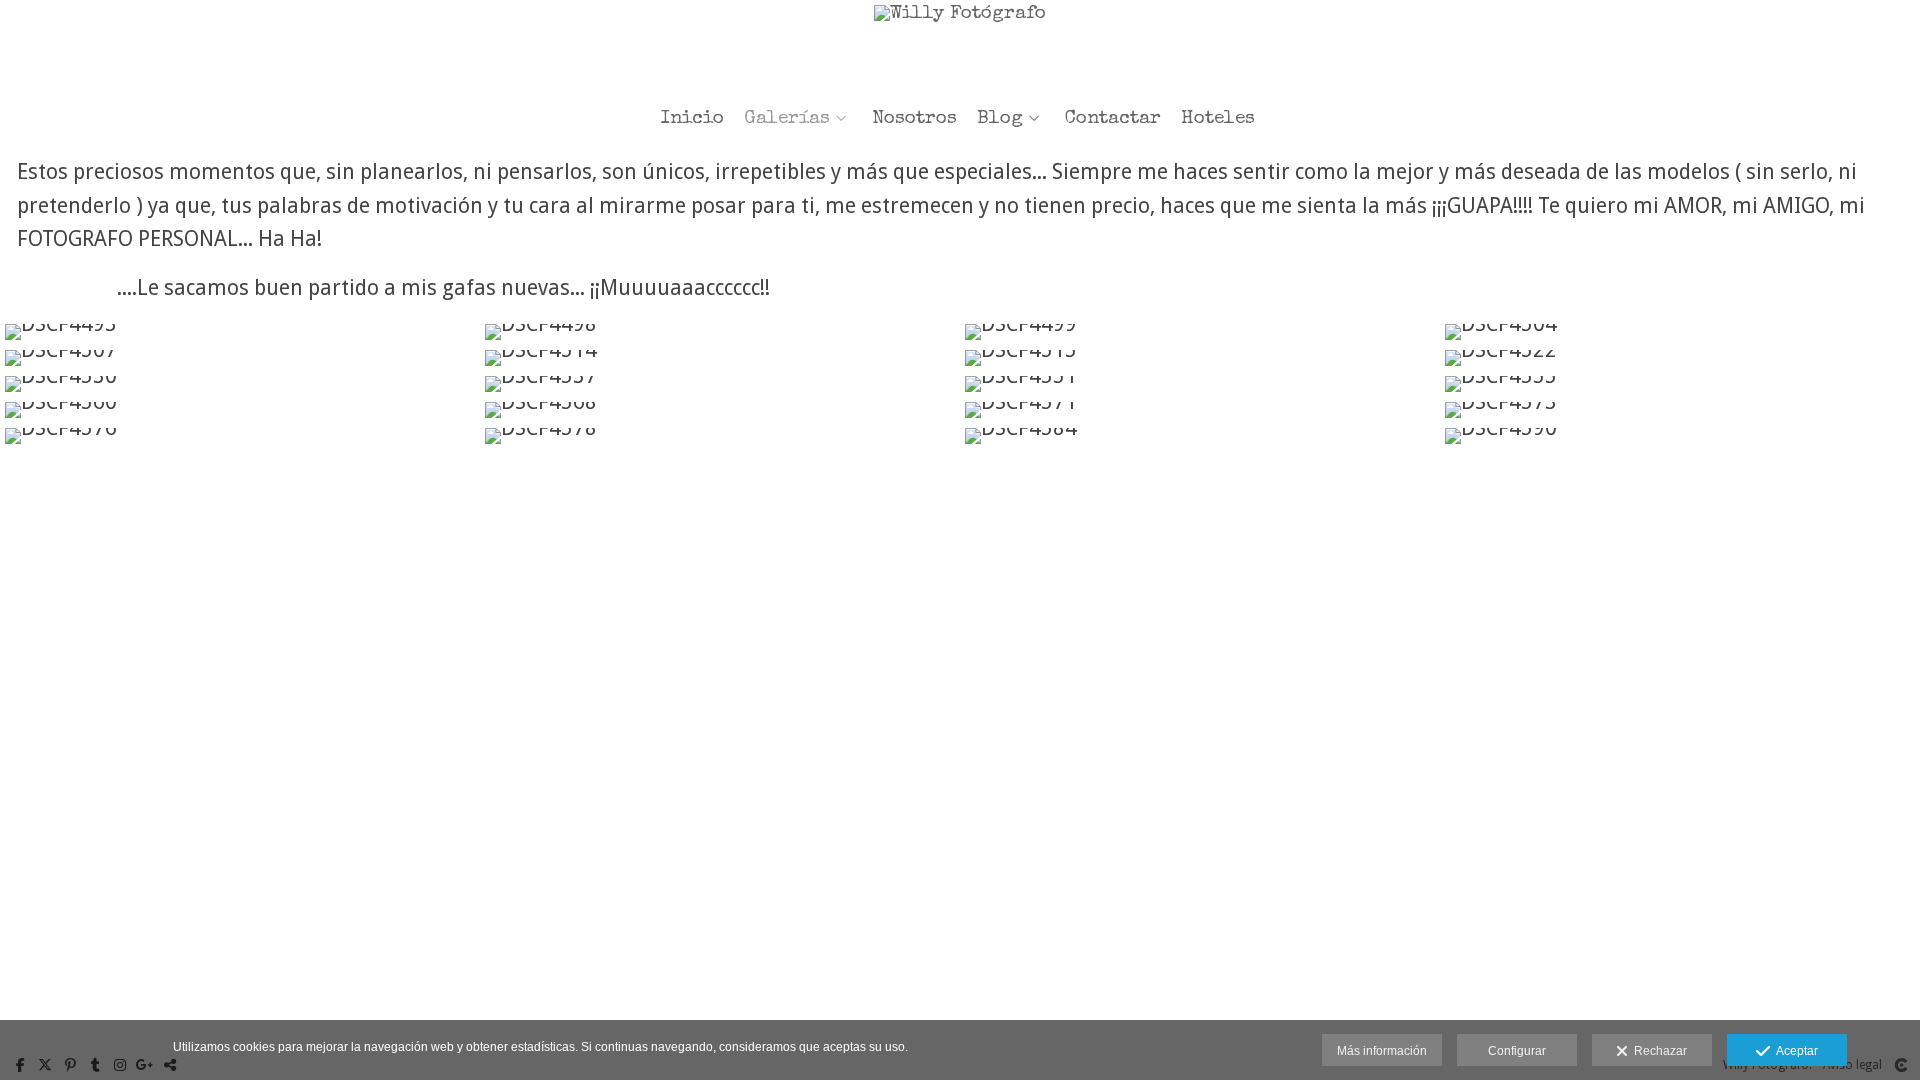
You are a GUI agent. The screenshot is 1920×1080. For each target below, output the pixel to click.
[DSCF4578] (720, 436)
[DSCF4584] (1200, 436)
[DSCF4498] (720, 332)
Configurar (1517, 1051)
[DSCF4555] (1680, 384)
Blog (1000, 119)
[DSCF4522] (1680, 358)
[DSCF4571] (1200, 410)
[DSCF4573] (1680, 410)
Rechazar (1657, 1051)
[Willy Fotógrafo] (960, 47)
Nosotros (914, 119)
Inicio (692, 119)
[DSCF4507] (240, 358)
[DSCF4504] (1680, 332)
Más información (1382, 1051)
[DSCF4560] (240, 410)
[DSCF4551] (1200, 384)
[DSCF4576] (240, 436)
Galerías (787, 119)
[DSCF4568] (720, 410)
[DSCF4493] (240, 332)
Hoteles (1218, 119)
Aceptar (1794, 1051)
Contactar (1113, 119)
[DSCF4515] (1200, 358)
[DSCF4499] (1200, 332)
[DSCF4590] (1680, 436)
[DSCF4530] (240, 384)
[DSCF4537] (720, 384)
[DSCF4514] (720, 358)
